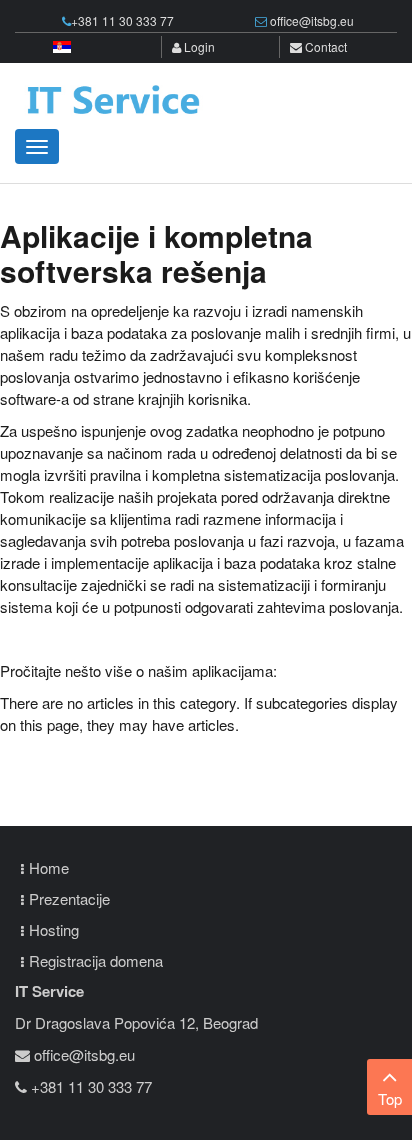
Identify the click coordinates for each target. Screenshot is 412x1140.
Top (390, 1098)
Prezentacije (69, 898)
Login (198, 46)
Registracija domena (96, 960)
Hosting (54, 929)
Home (49, 867)
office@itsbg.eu (312, 20)
